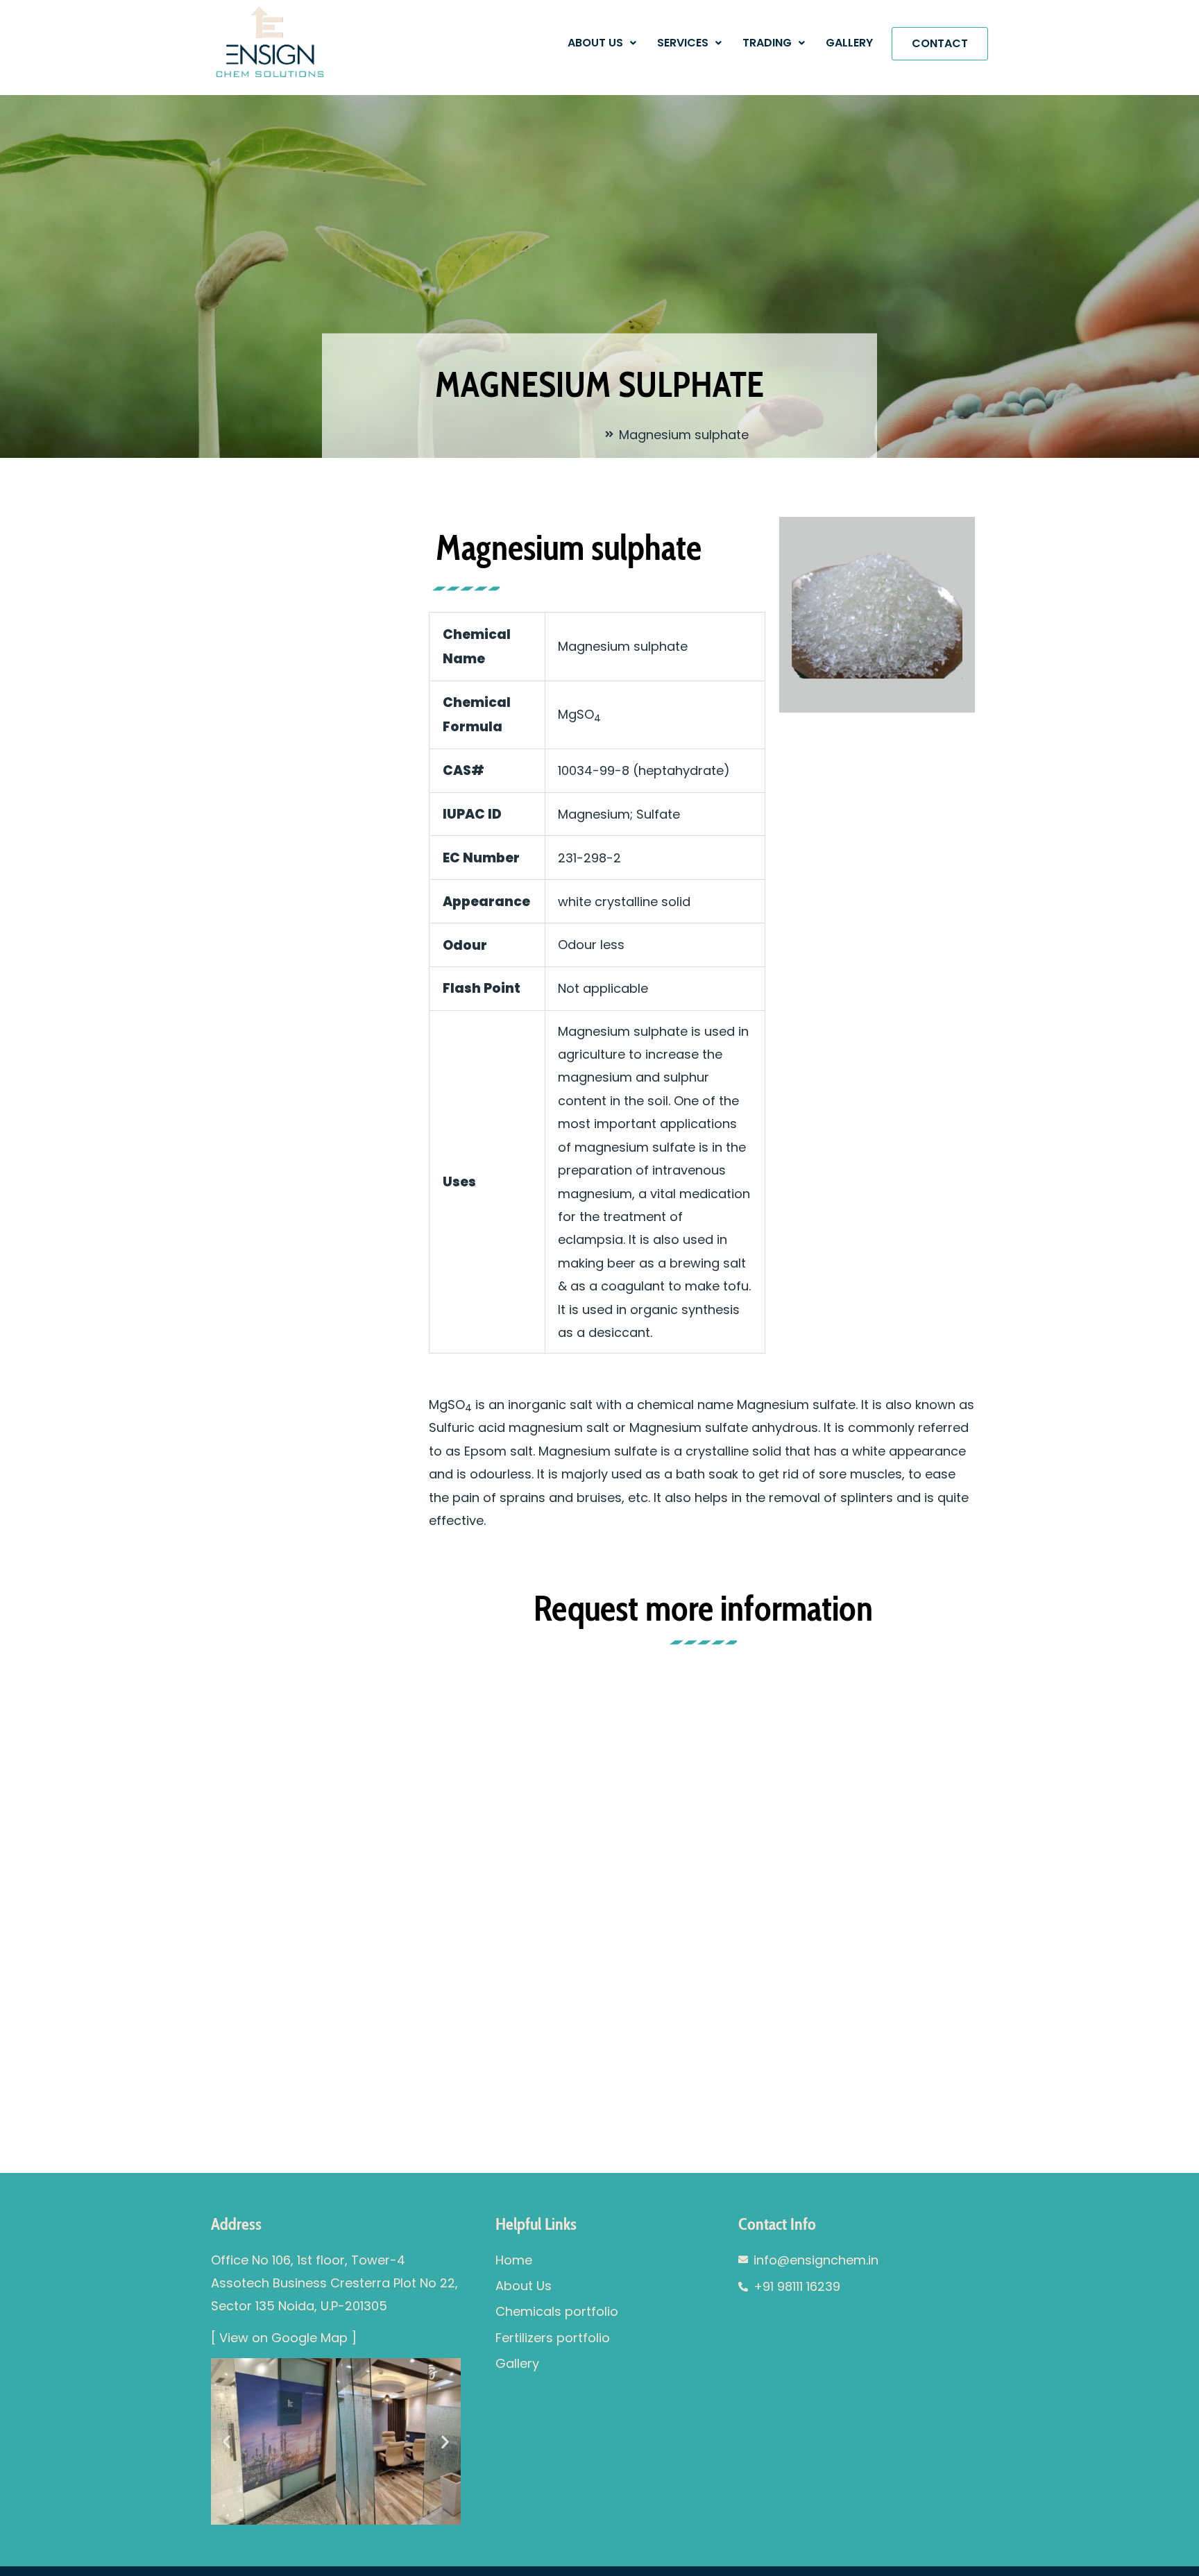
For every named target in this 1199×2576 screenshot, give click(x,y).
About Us (595, 43)
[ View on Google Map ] (284, 2338)
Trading (767, 43)
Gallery (849, 43)
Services (683, 43)
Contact (940, 43)
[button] (602, 43)
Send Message (484, 2018)
